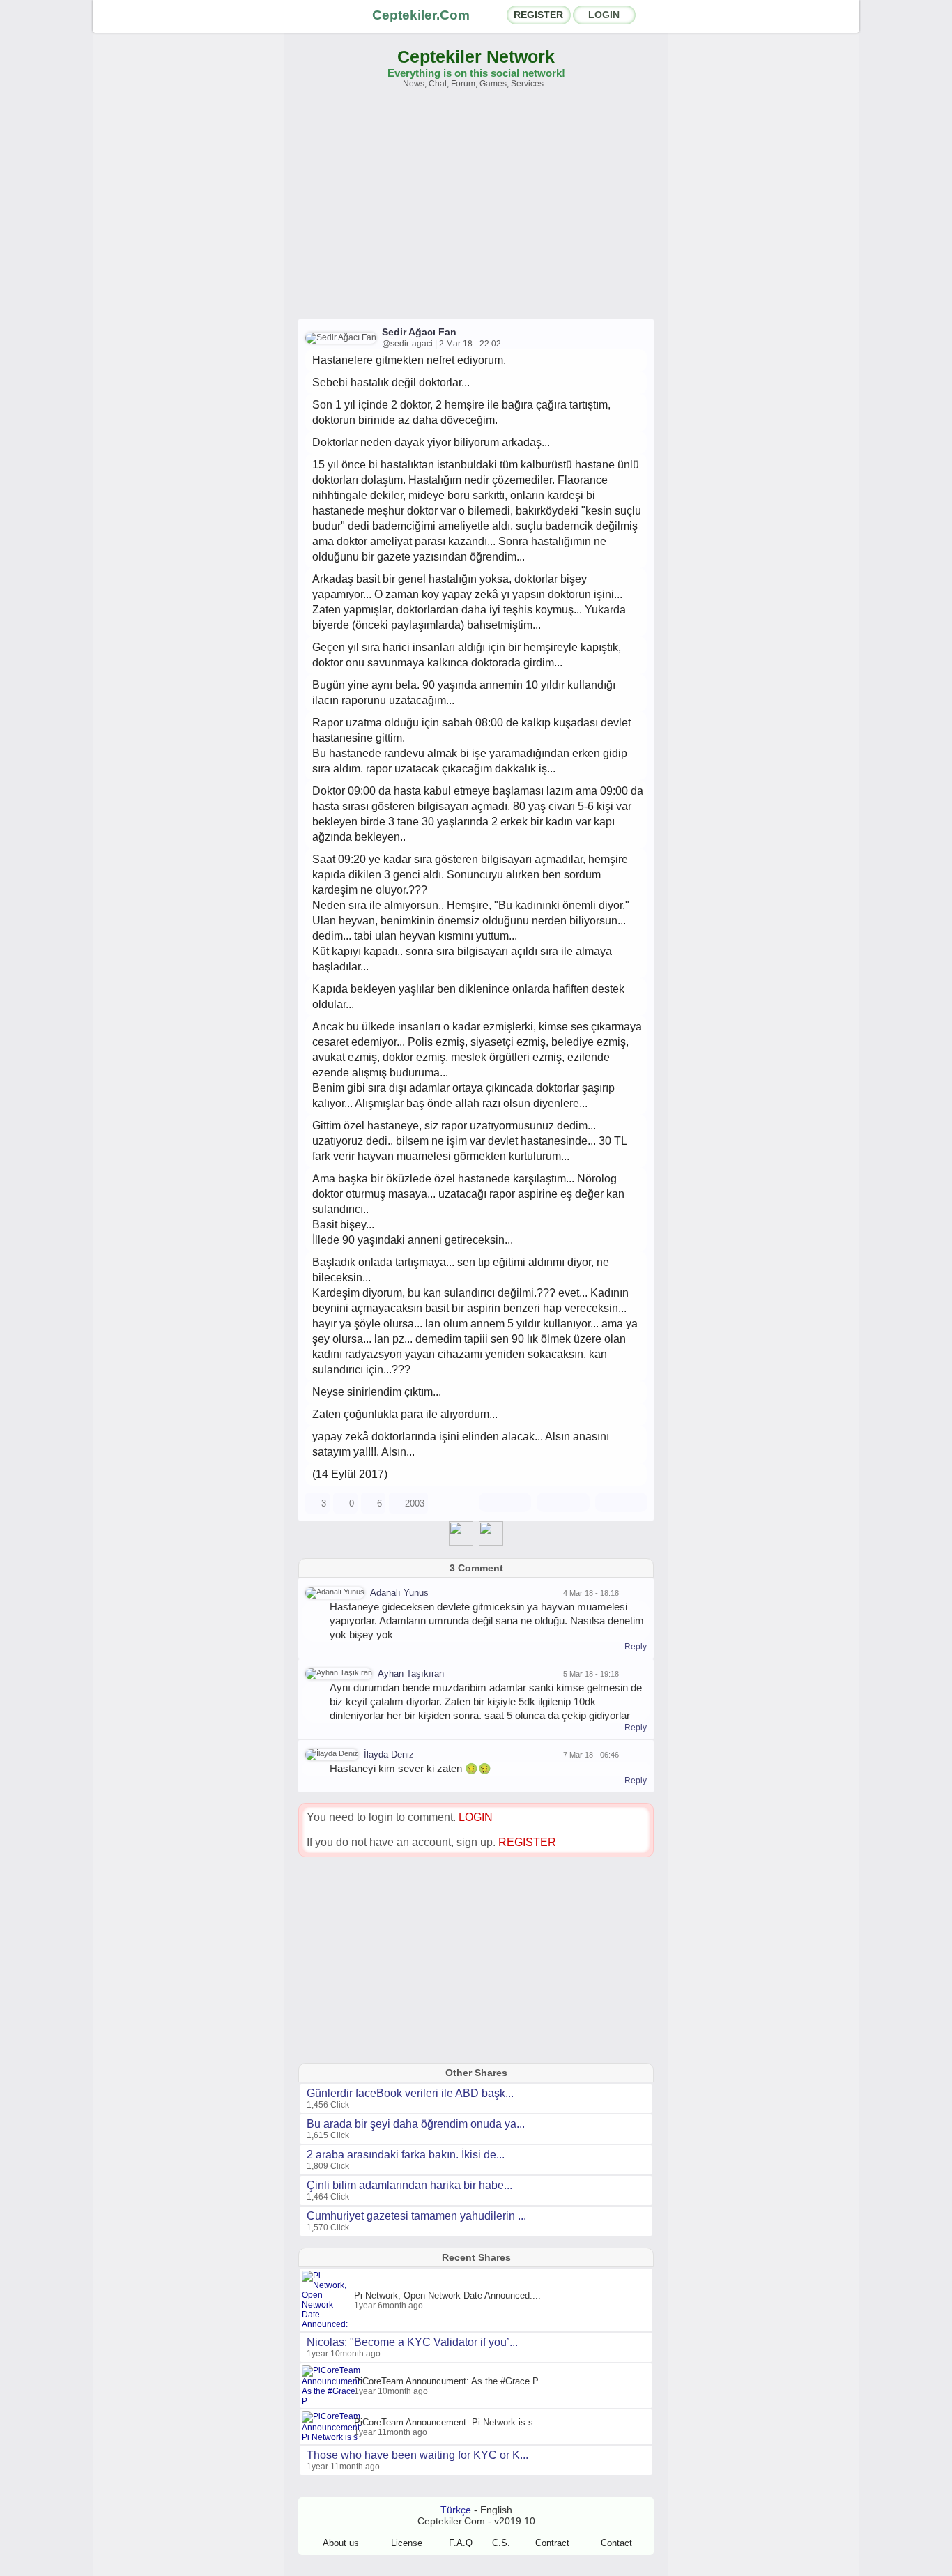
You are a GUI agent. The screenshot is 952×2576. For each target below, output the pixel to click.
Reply (636, 1647)
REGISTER (538, 15)
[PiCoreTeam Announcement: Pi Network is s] (333, 2437)
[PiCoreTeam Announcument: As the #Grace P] (333, 2401)
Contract (552, 2543)
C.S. (501, 2543)
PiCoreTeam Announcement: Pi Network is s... (448, 2422)
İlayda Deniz (389, 1754)
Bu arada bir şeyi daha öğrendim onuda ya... (416, 2124)
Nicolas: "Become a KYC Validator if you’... (412, 2342)
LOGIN (604, 15)
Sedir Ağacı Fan (419, 332)
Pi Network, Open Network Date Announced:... (447, 2295)
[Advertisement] (476, 211)
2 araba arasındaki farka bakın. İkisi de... (406, 2155)
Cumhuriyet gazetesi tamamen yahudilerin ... (416, 2216)
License (407, 2543)
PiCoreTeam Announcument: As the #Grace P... (450, 2381)
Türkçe (456, 2510)
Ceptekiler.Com (421, 15)
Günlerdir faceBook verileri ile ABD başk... (410, 2093)
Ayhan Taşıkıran (411, 1674)
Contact (616, 2543)
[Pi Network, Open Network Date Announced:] (328, 2324)
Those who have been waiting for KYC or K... (417, 2455)
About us (341, 2543)
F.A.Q (461, 2543)
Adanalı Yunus (399, 1593)
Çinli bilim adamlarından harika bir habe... (409, 2185)
